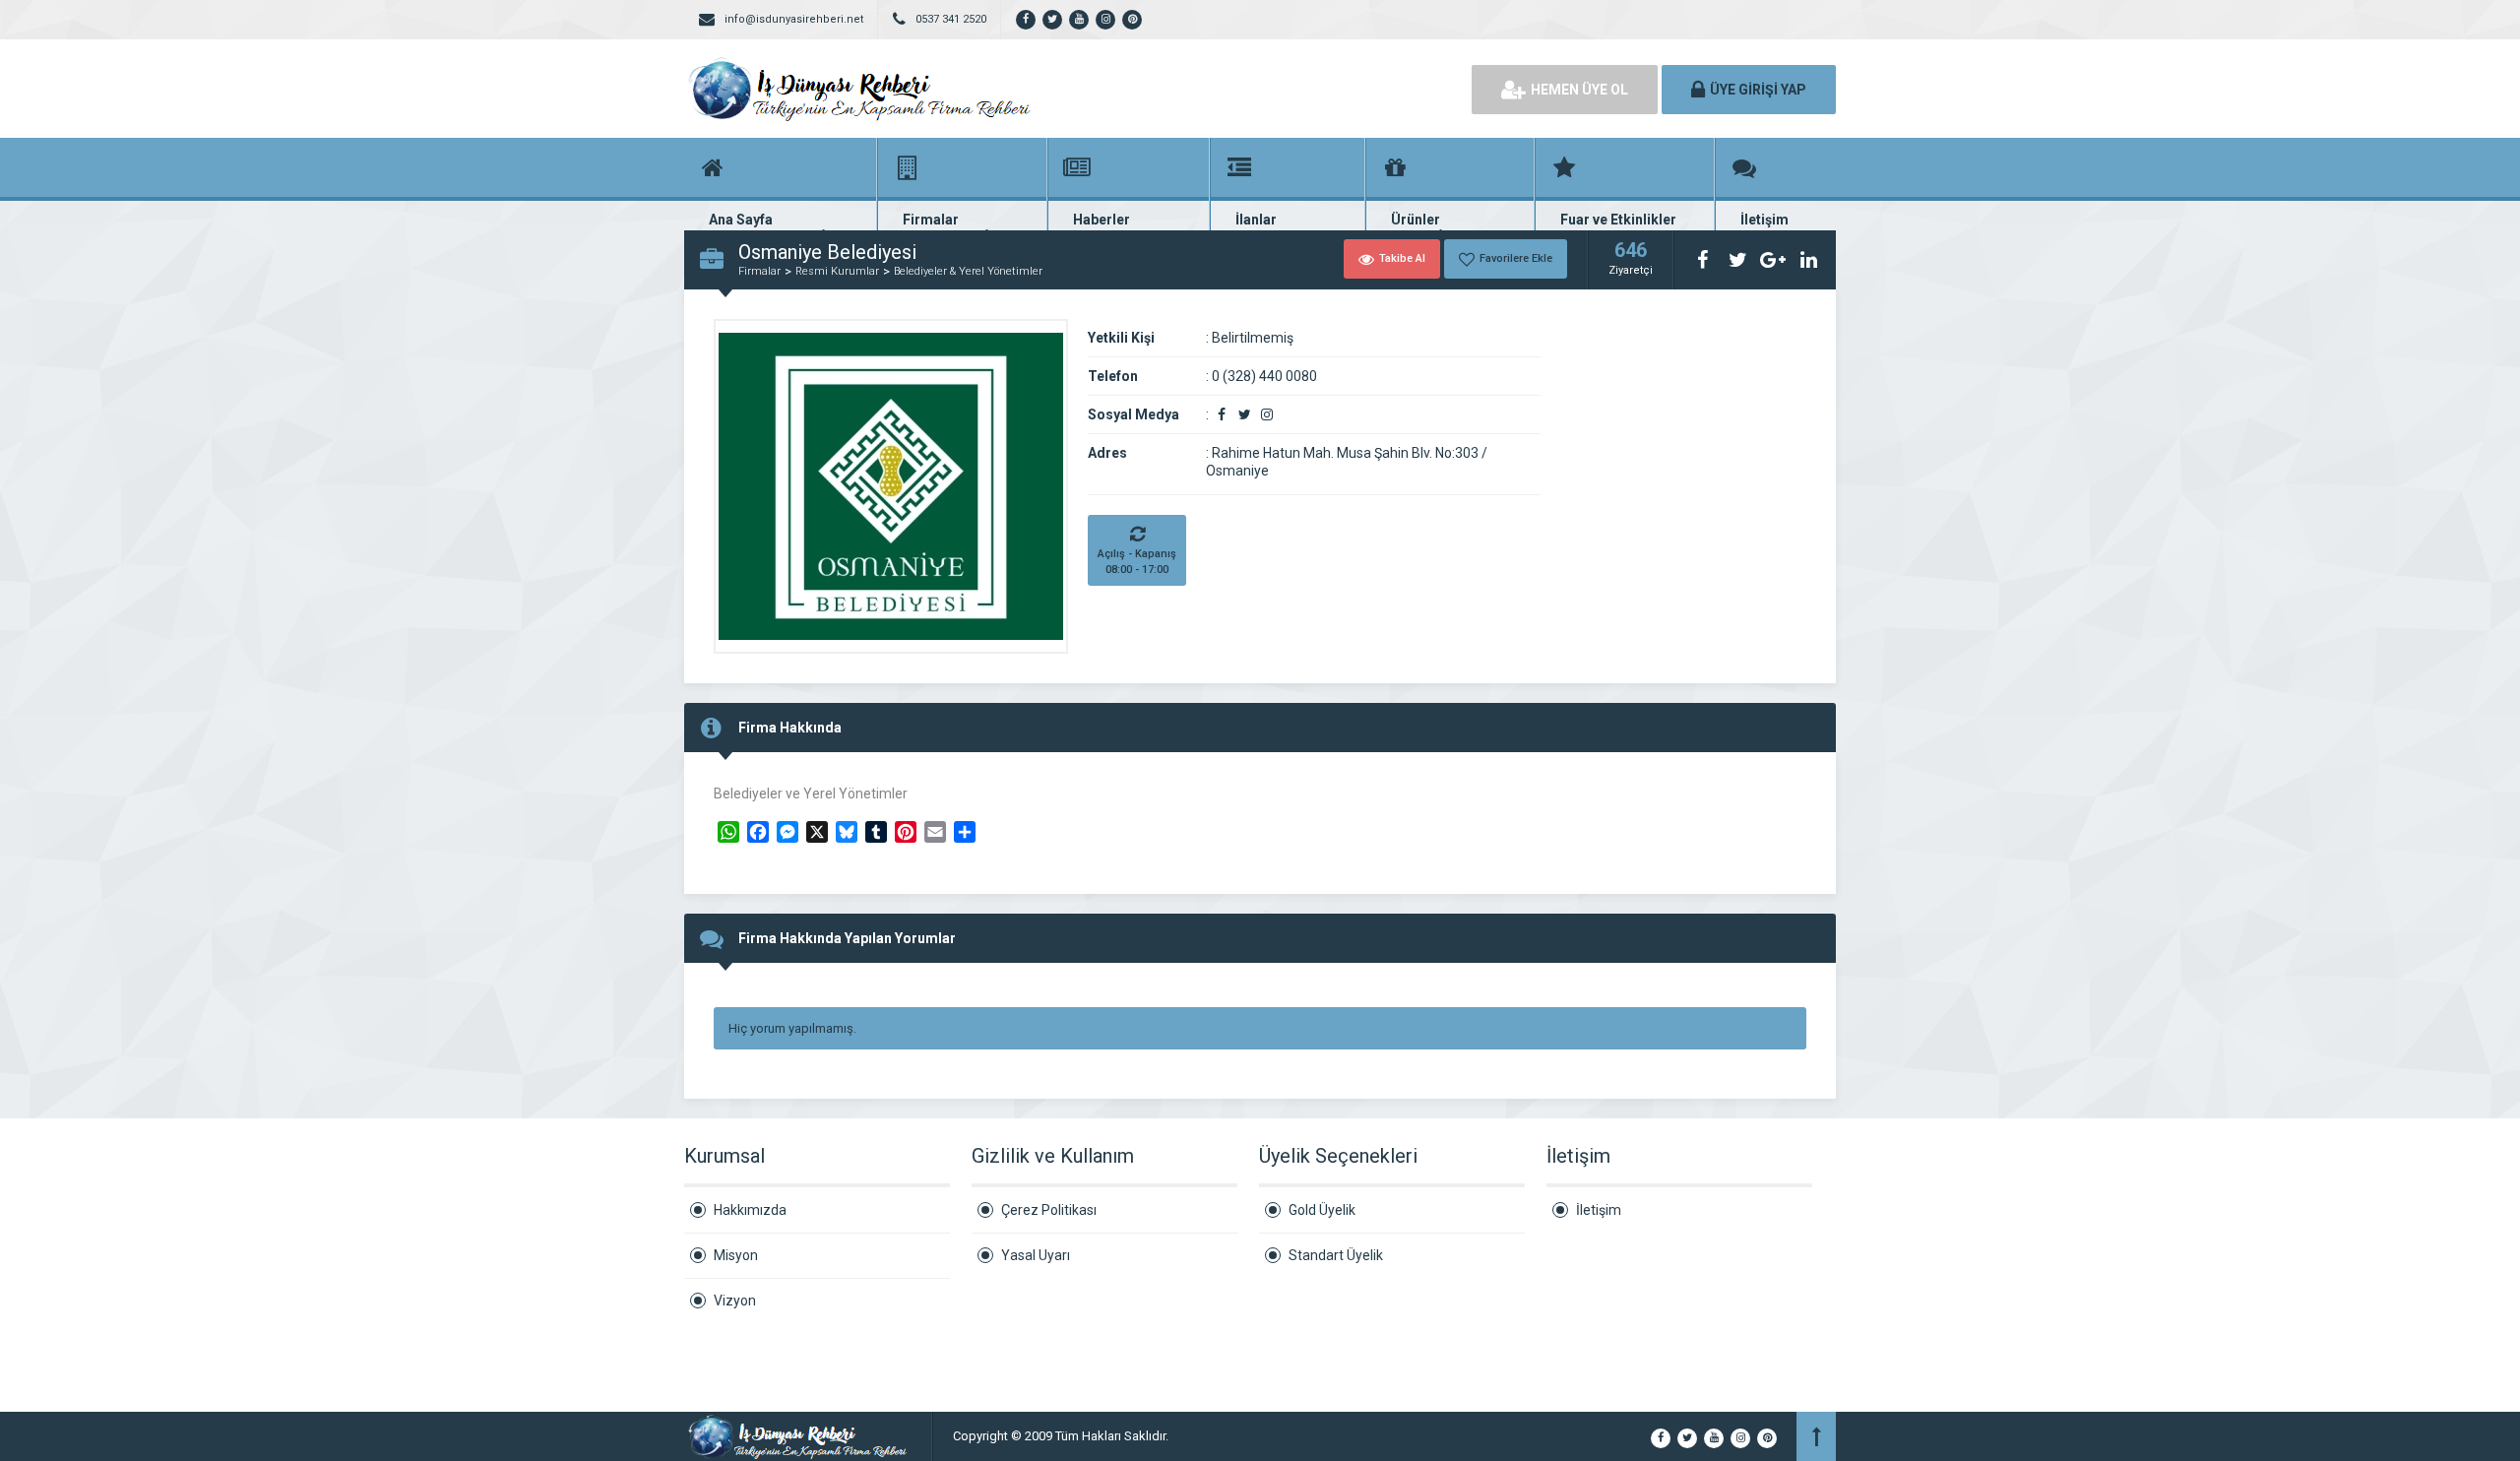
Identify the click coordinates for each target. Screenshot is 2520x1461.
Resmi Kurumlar (837, 271)
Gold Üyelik (1322, 1210)
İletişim (1599, 1210)
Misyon (736, 1255)
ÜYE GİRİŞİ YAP (1758, 90)
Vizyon (735, 1301)
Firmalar (759, 271)
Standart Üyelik (1336, 1255)
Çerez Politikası (1049, 1210)
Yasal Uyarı (1036, 1255)
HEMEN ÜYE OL (1579, 90)
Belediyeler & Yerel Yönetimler (968, 271)
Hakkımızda (750, 1210)
